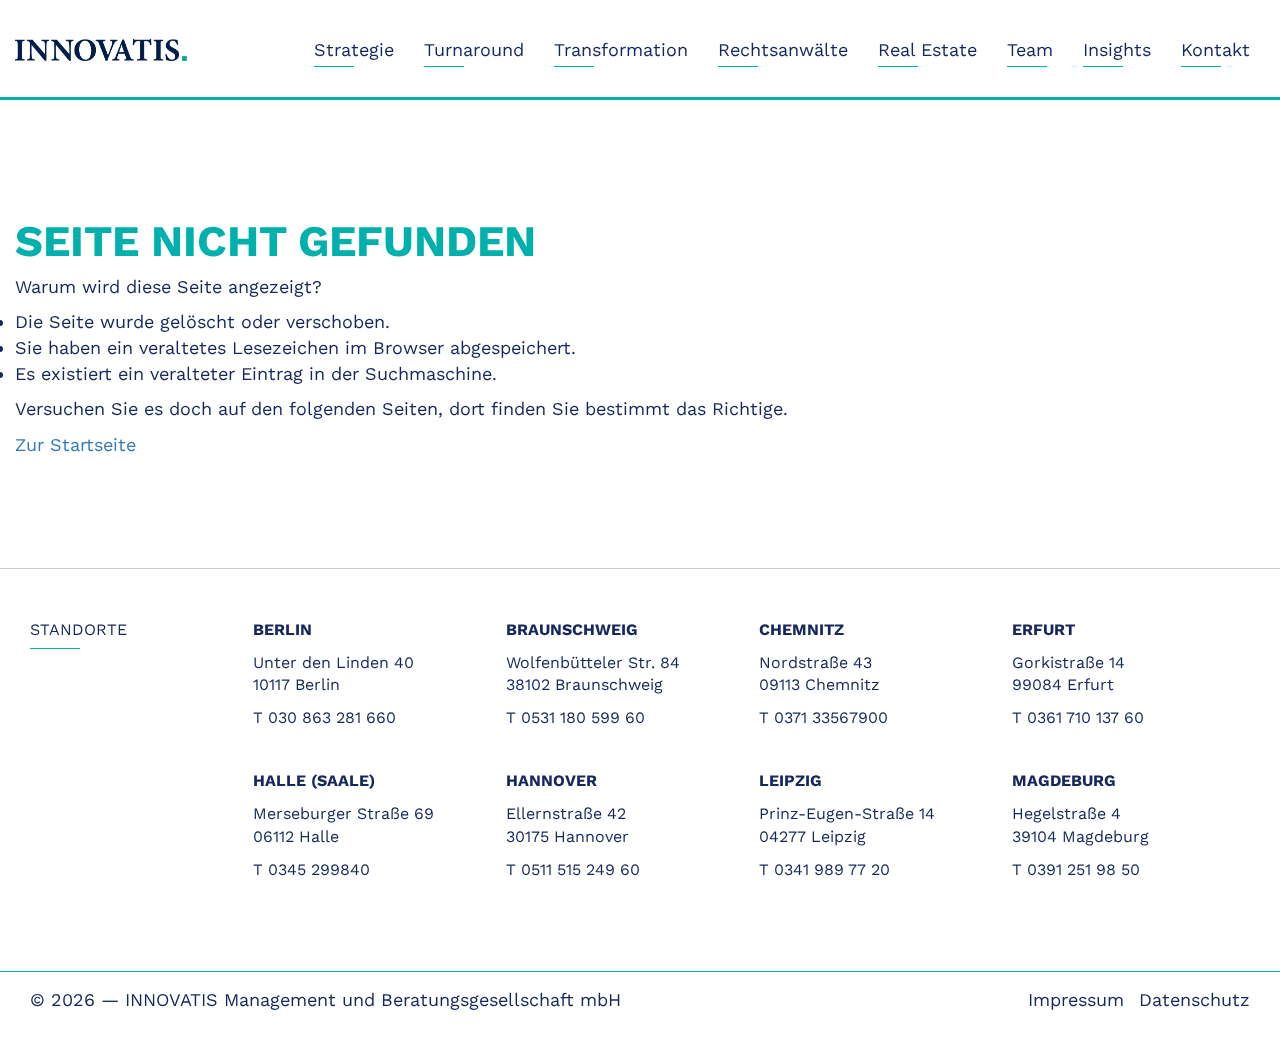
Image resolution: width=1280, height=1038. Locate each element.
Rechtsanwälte (783, 49)
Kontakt (1215, 49)
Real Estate (927, 49)
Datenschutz (1194, 999)
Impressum (1076, 999)
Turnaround (474, 49)
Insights (1117, 49)
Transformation (621, 49)
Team (1030, 49)
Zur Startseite (75, 444)
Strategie (354, 49)
